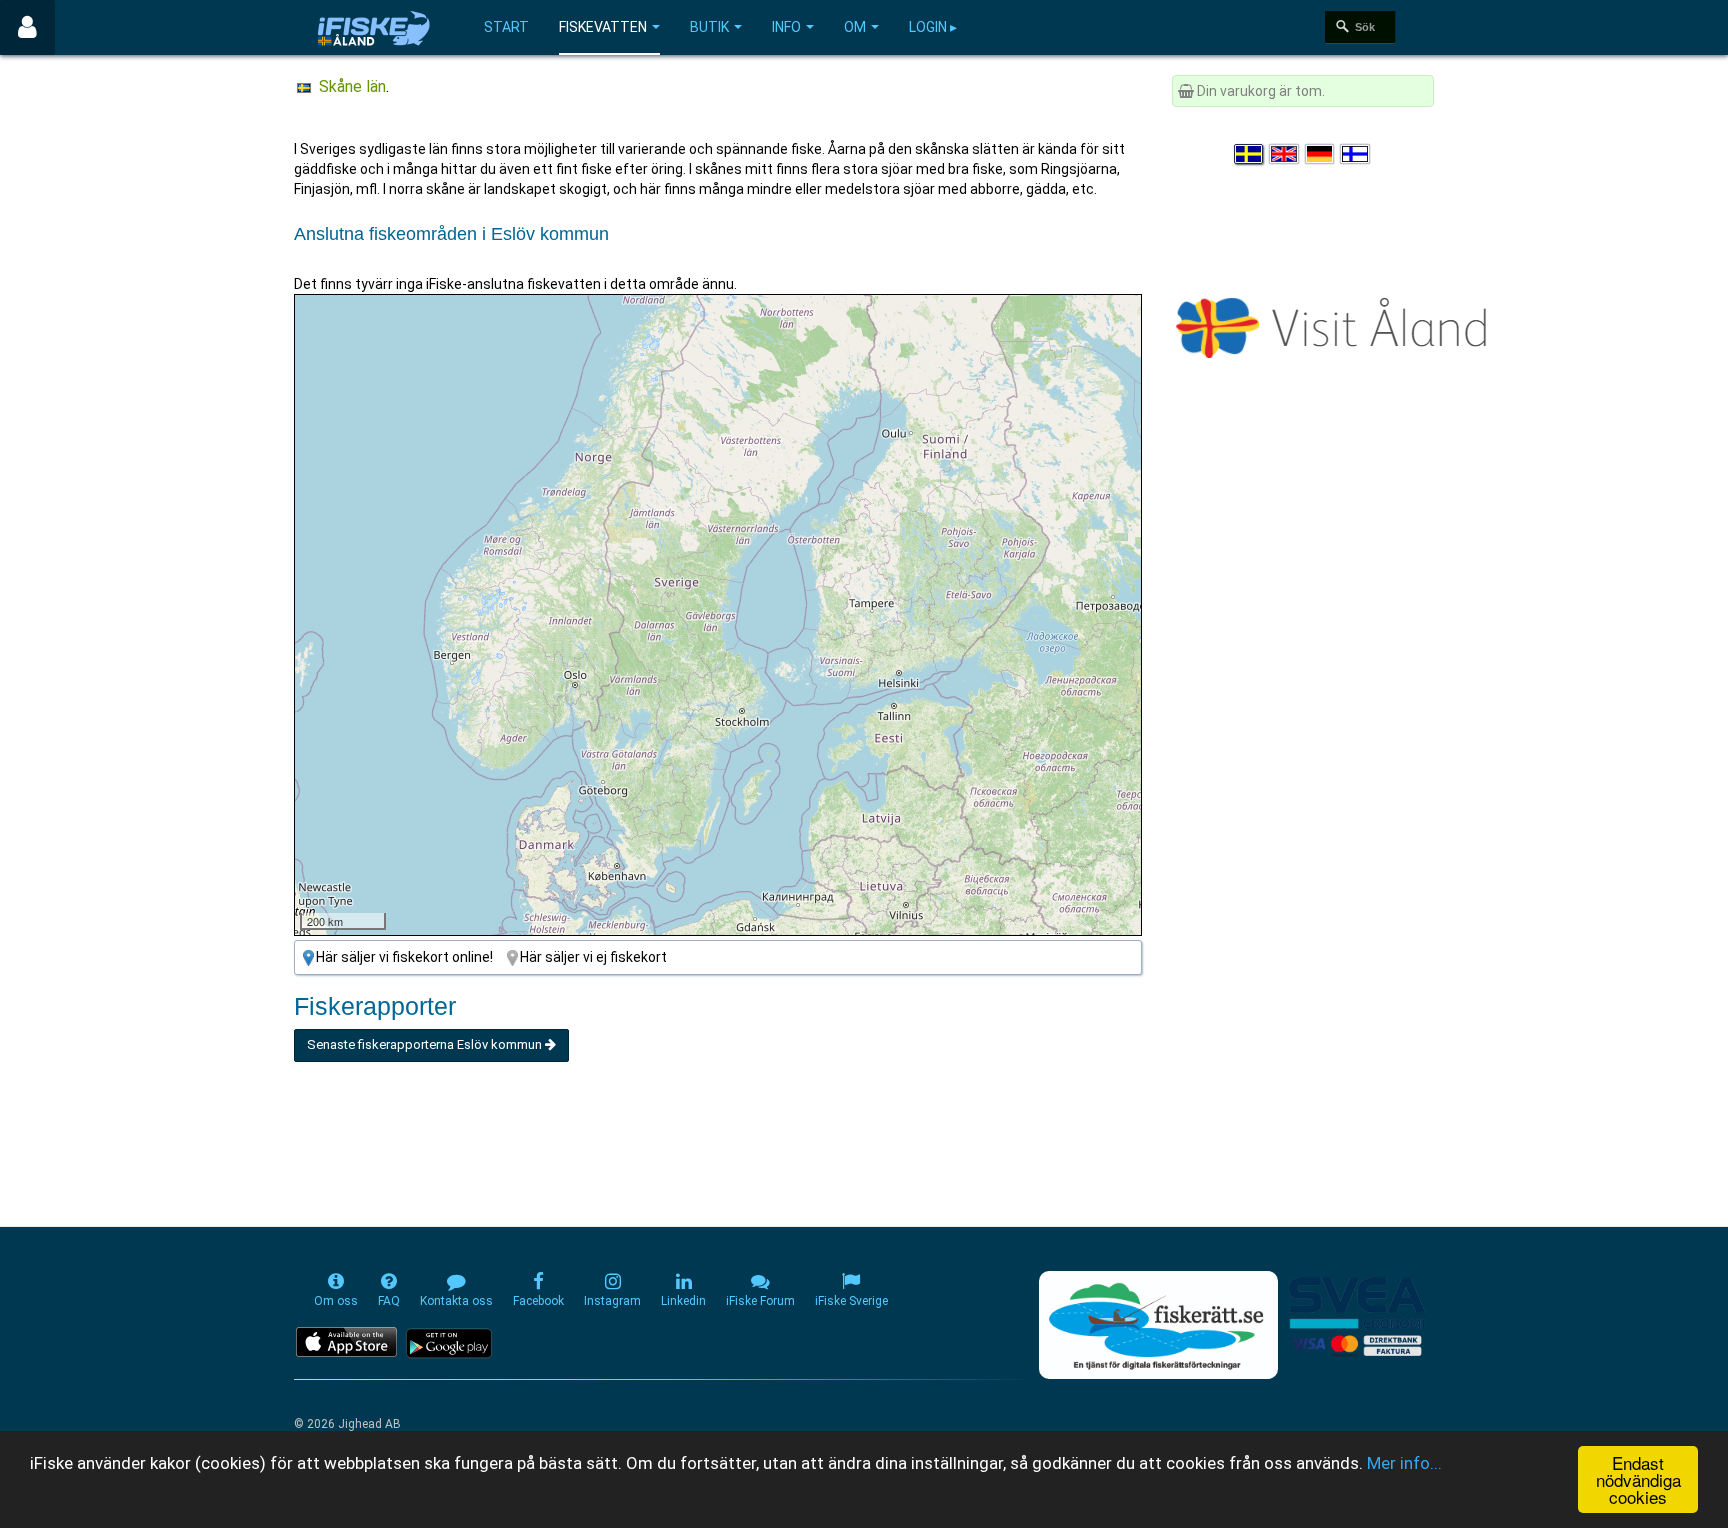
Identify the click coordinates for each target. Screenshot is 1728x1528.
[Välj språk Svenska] (1250, 154)
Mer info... (1404, 1463)
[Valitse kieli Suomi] (1356, 154)
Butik (709, 27)
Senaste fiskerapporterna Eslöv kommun (426, 1044)
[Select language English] (1285, 154)
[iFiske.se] (374, 27)
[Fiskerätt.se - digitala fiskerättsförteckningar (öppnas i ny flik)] (1158, 1325)
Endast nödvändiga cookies (1638, 1479)
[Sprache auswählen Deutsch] (1321, 154)
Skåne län (352, 86)
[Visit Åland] (1335, 324)
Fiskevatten (603, 27)
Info (786, 27)
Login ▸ (933, 27)
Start (506, 27)
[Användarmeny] (27, 27)
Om (855, 27)
